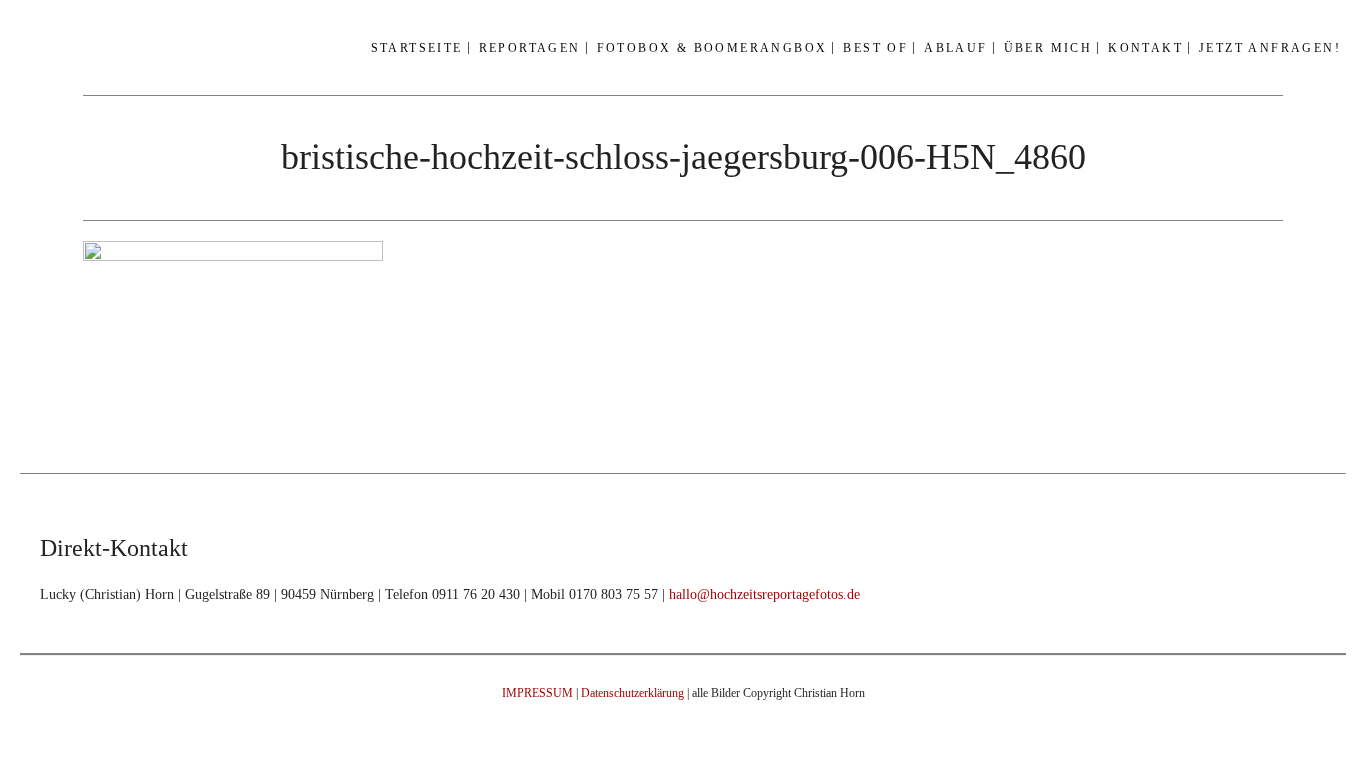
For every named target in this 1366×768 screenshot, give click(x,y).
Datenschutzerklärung (632, 693)
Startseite (417, 48)
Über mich (1048, 48)
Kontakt (1145, 48)
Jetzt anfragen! (1270, 48)
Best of (875, 48)
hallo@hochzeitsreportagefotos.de (764, 594)
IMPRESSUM (537, 693)
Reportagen (530, 48)
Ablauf (955, 48)
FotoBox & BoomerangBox (712, 48)
